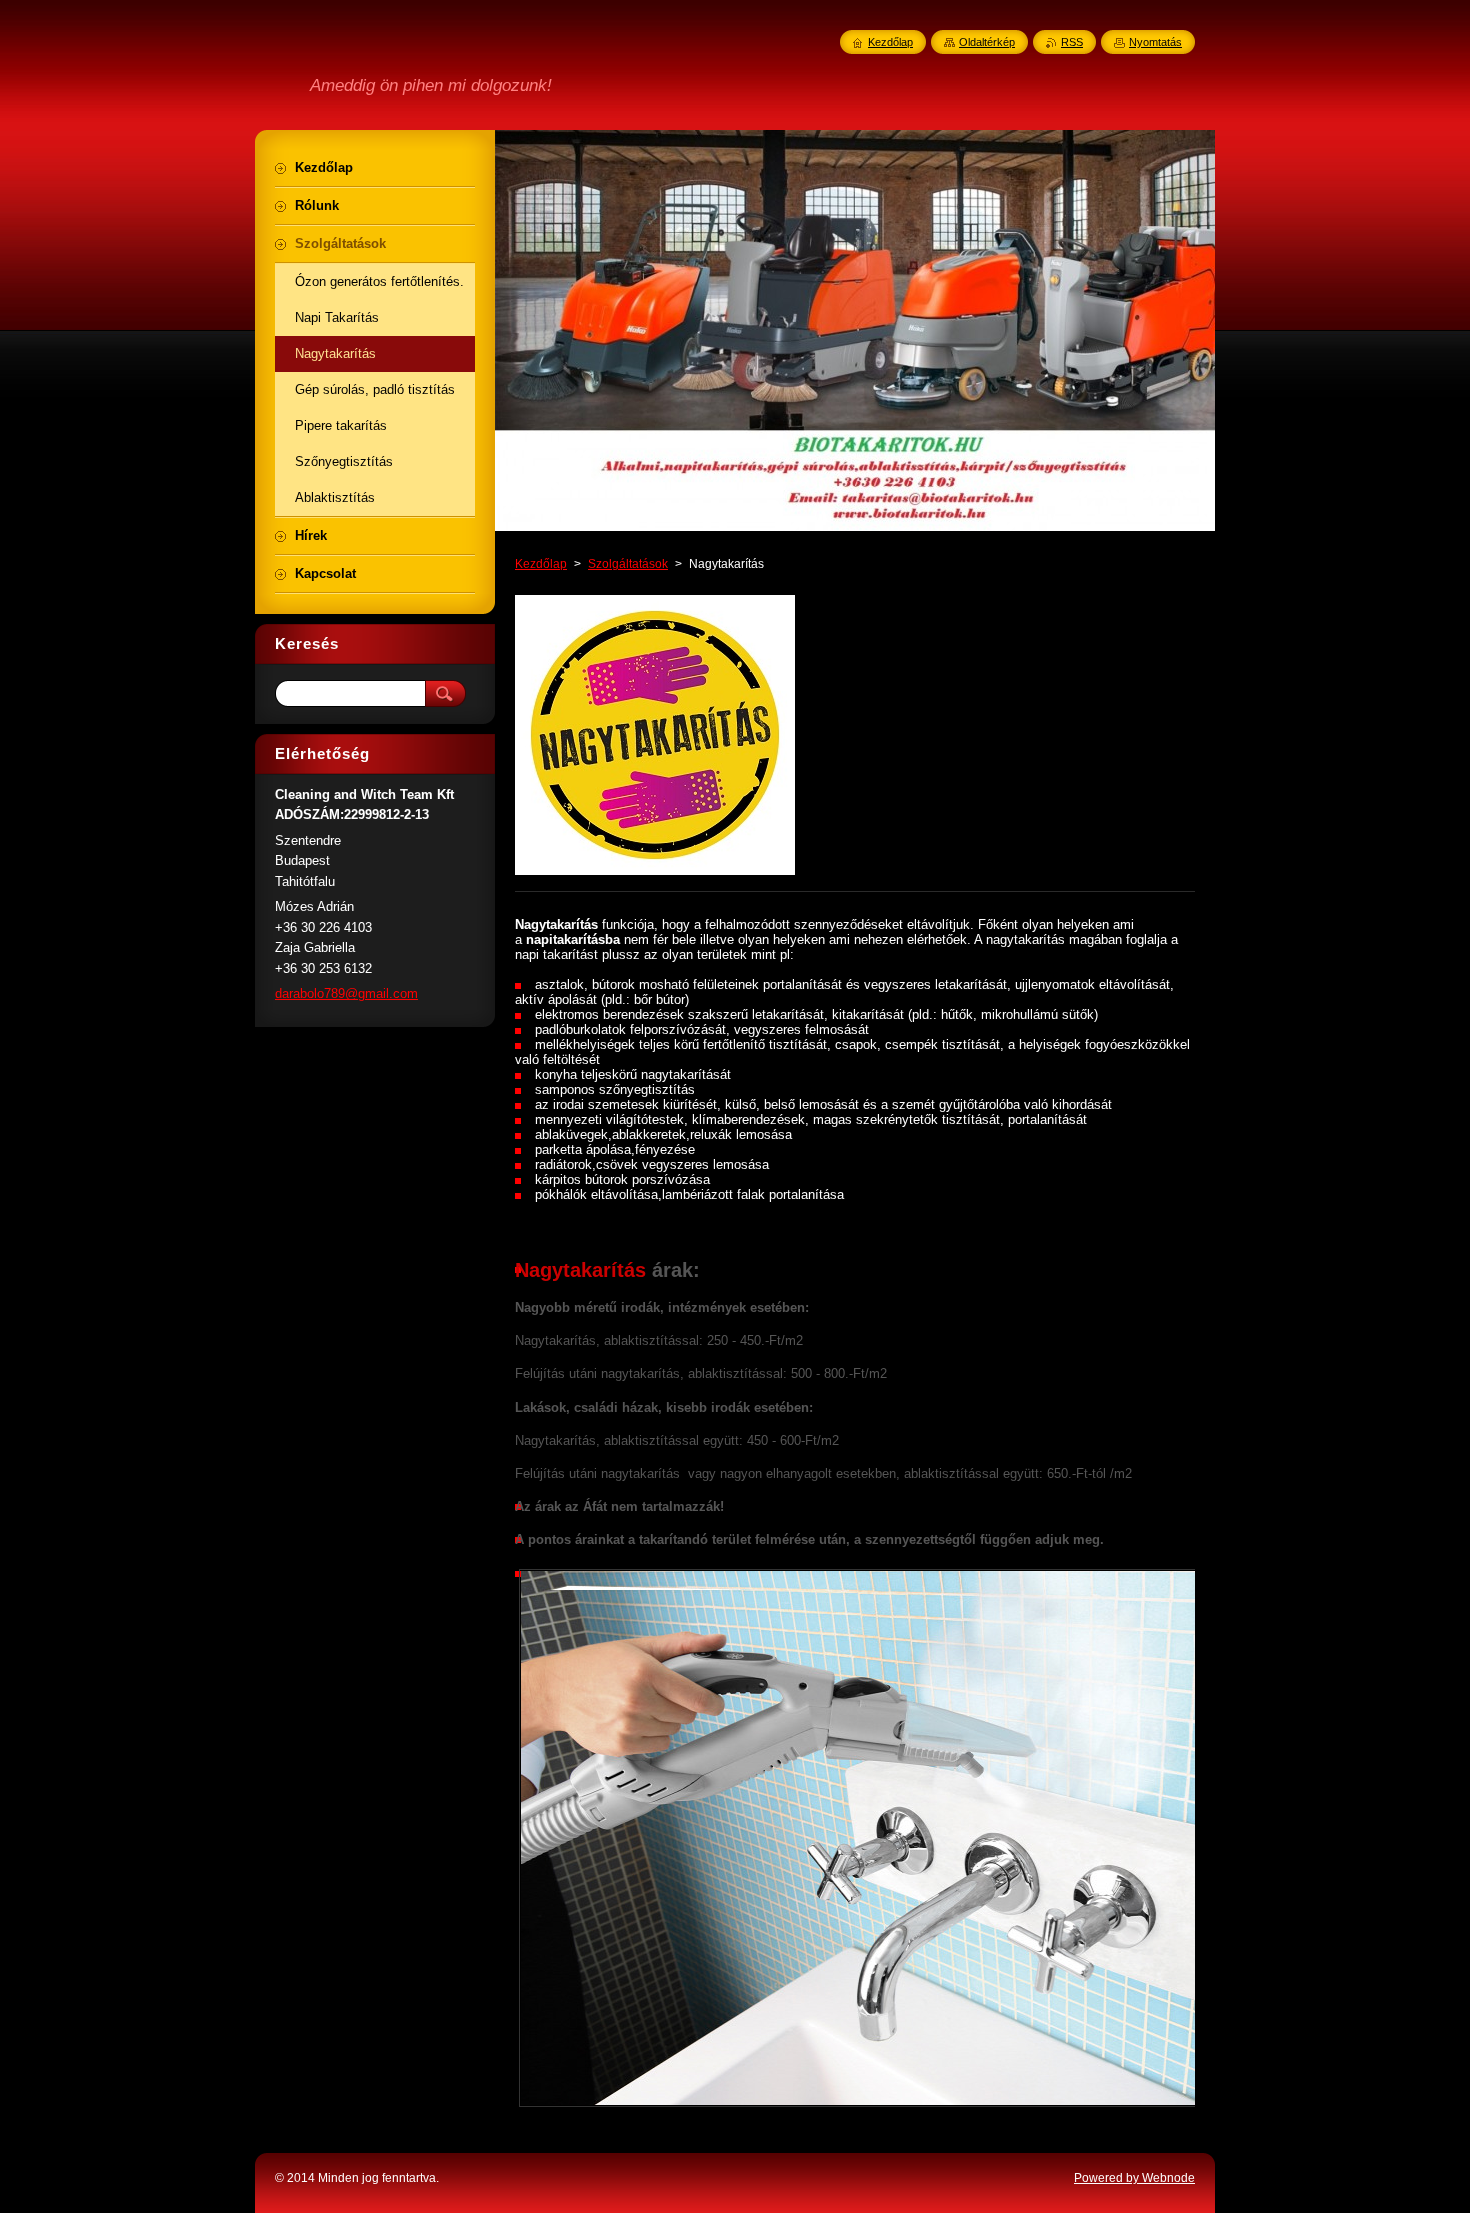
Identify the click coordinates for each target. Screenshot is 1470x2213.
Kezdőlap (541, 564)
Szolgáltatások (628, 564)
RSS (1072, 42)
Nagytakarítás (580, 1270)
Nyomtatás (1155, 42)
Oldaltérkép (987, 42)
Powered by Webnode (1134, 2178)
